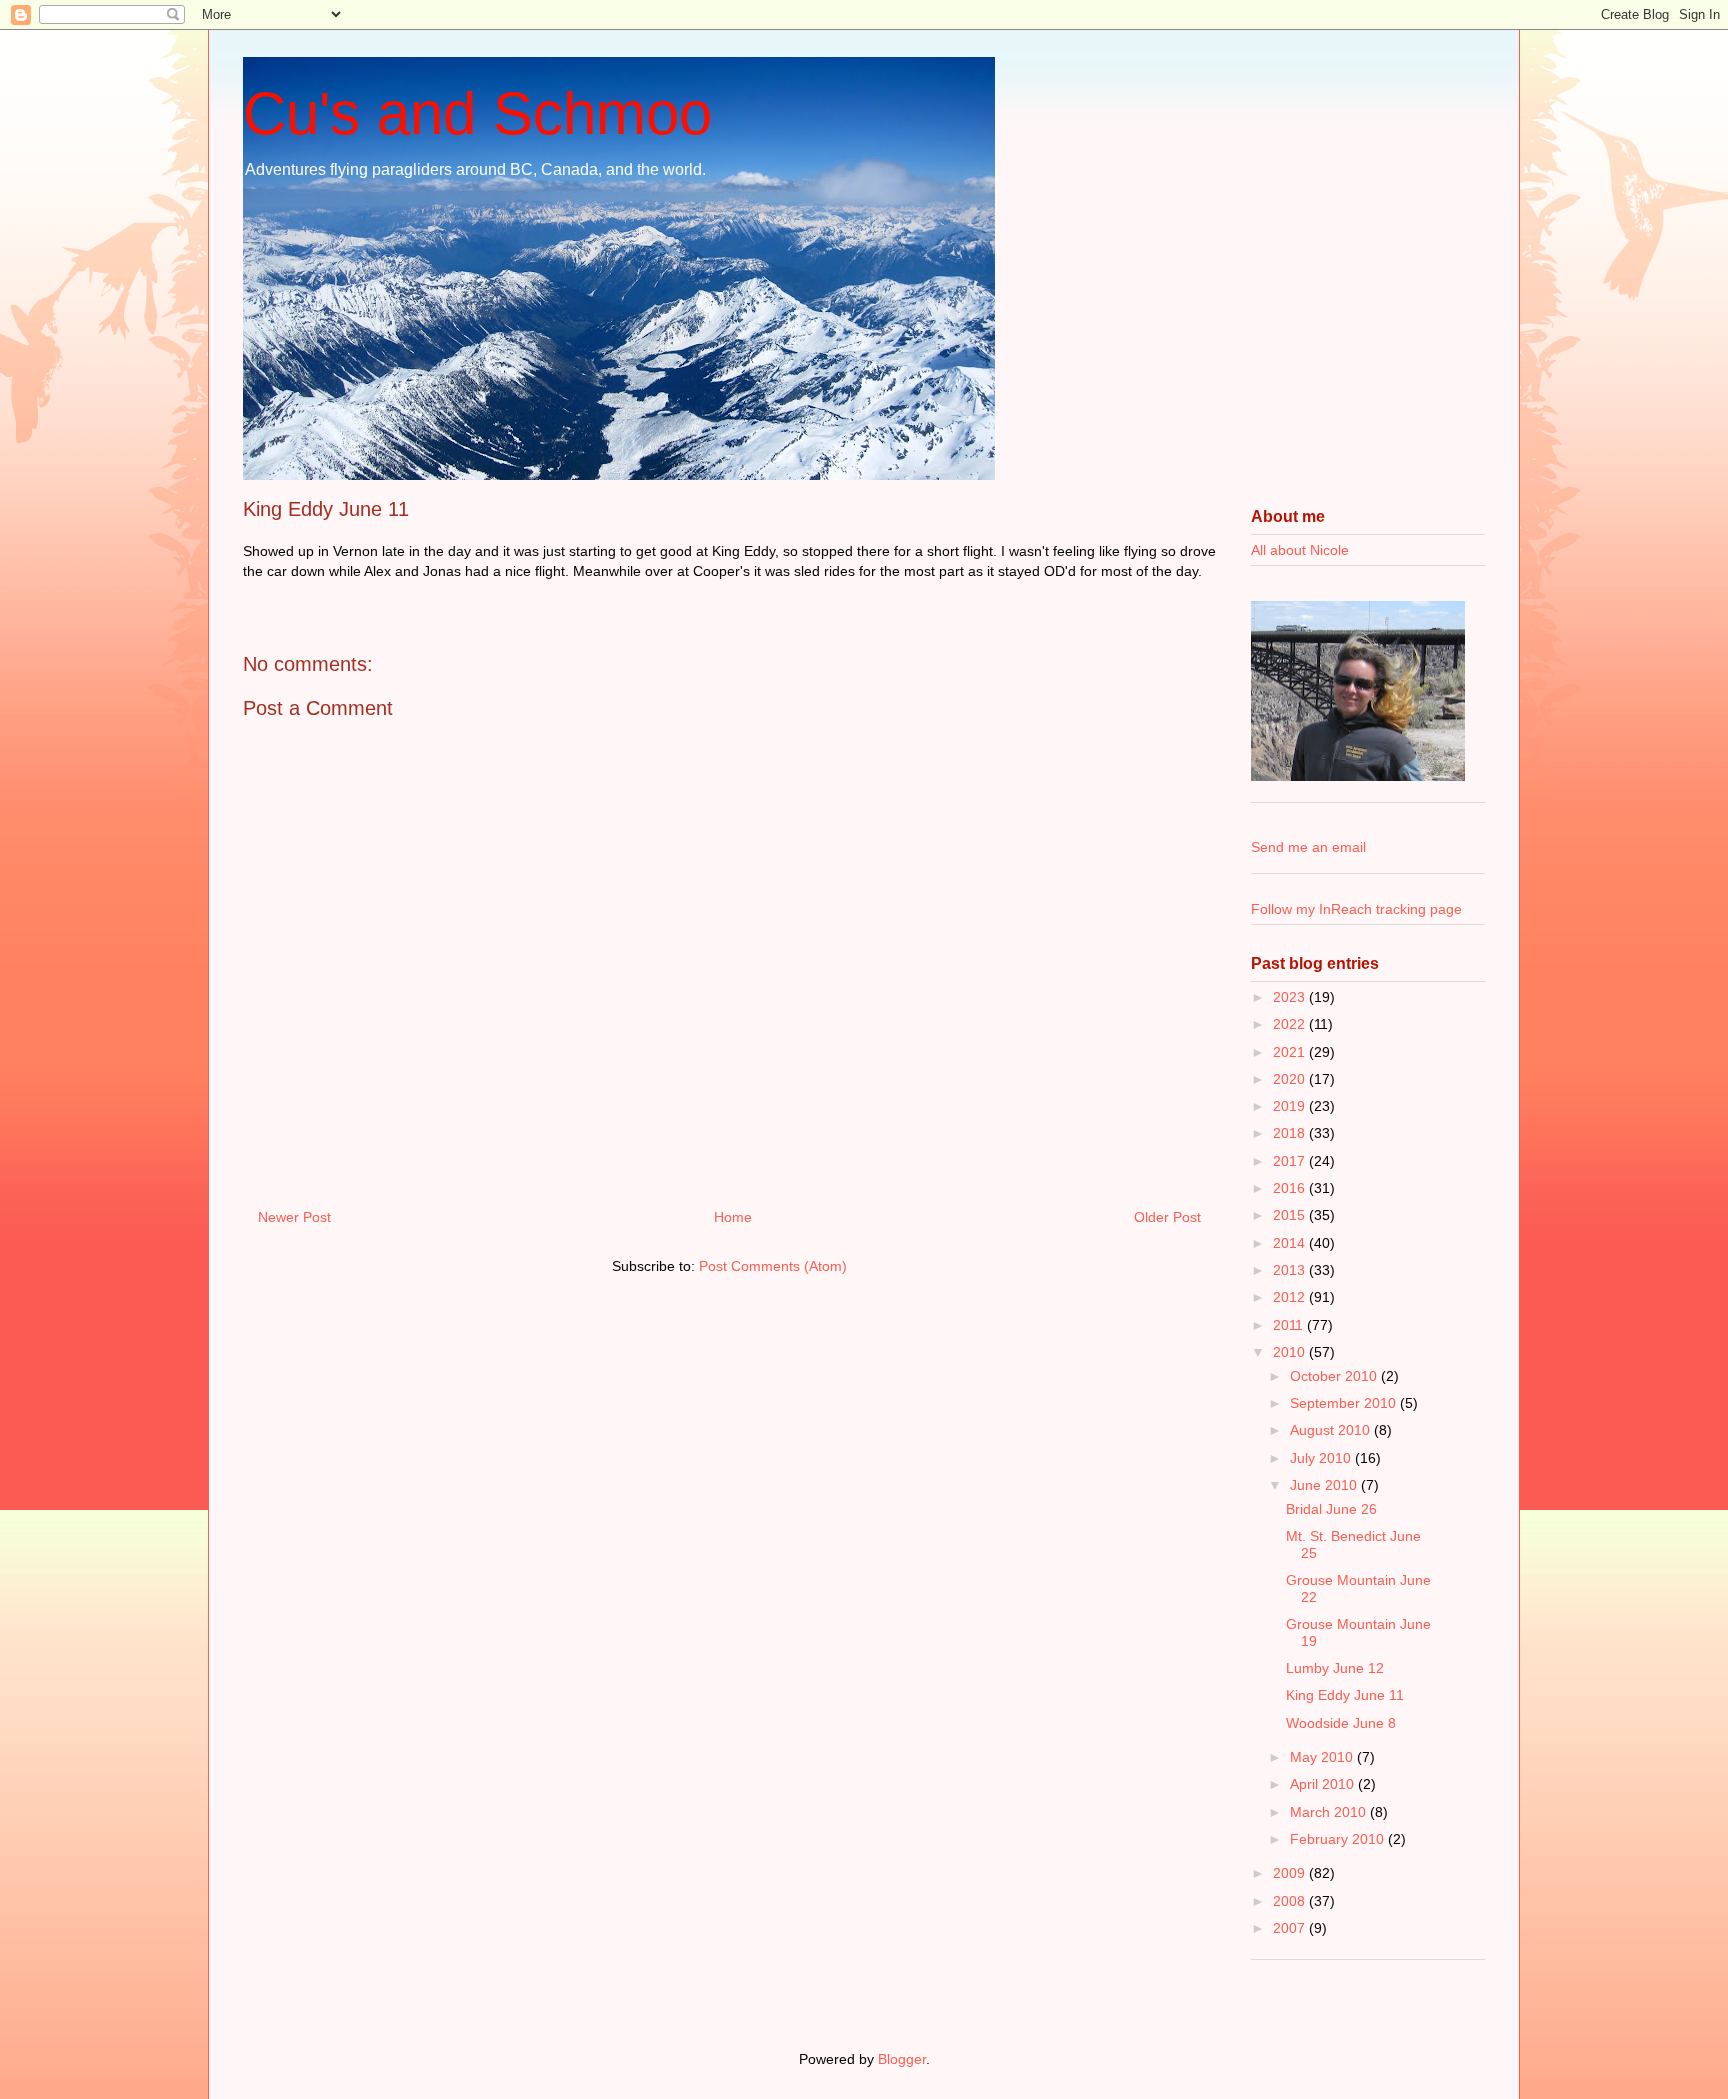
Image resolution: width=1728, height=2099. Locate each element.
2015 (1291, 1215)
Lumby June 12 (1335, 1668)
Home (733, 1217)
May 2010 (1323, 1757)
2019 (1291, 1106)
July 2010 (1322, 1458)
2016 (1291, 1188)
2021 (1291, 1052)
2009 (1291, 1873)
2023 (1291, 997)
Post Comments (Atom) (773, 1266)
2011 (1290, 1325)
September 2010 (1345, 1403)
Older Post (1167, 1217)
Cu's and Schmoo (477, 113)
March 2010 (1330, 1812)
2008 (1291, 1901)
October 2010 (1335, 1376)
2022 (1291, 1024)
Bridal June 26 (1331, 1509)
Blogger (902, 2059)
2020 (1291, 1079)
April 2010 (1324, 1784)
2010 (1291, 1352)
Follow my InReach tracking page (1356, 909)
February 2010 (1339, 1839)
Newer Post (294, 1217)
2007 (1291, 1928)
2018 (1291, 1133)
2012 (1291, 1297)
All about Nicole (1300, 550)
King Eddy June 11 (1345, 1695)
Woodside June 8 (1341, 1723)
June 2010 (1325, 1485)
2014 (1291, 1243)
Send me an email (1308, 847)
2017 (1291, 1161)
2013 (1291, 1270)
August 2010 (1332, 1430)
